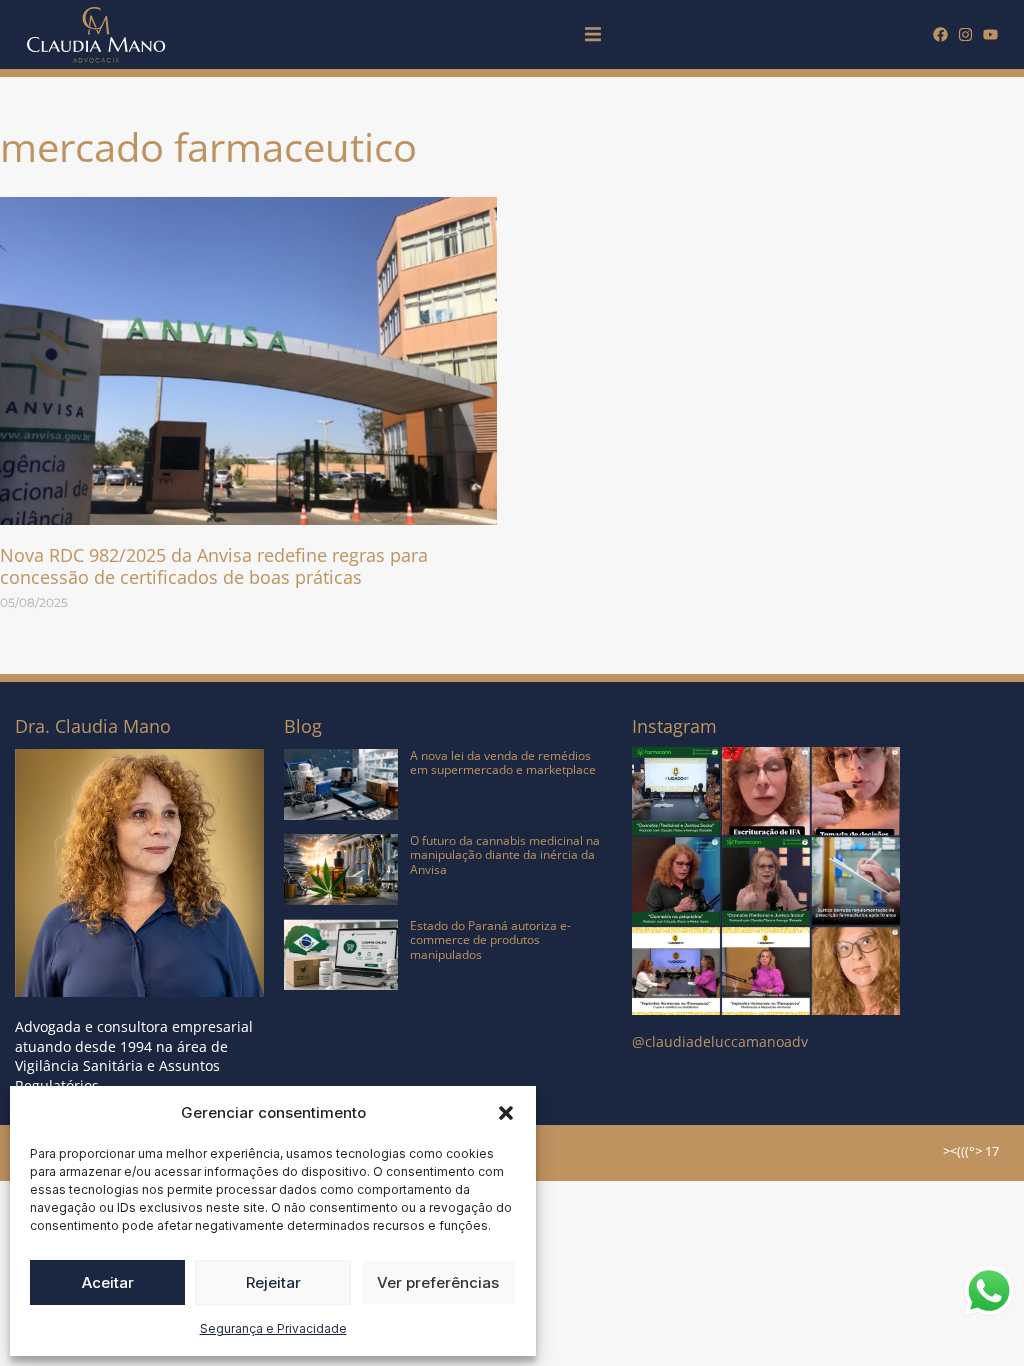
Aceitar (108, 1282)
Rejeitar (273, 1282)
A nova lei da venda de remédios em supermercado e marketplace (503, 762)
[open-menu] (593, 37)
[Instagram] (965, 34)
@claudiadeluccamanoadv (720, 1041)
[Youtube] (990, 34)
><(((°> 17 (971, 1151)
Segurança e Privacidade (273, 1328)
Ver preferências (438, 1282)
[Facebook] (940, 34)
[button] (506, 1113)
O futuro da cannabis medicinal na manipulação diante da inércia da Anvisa (505, 855)
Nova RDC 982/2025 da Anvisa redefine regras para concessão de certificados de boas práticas (214, 566)
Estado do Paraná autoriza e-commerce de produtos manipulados (490, 940)
